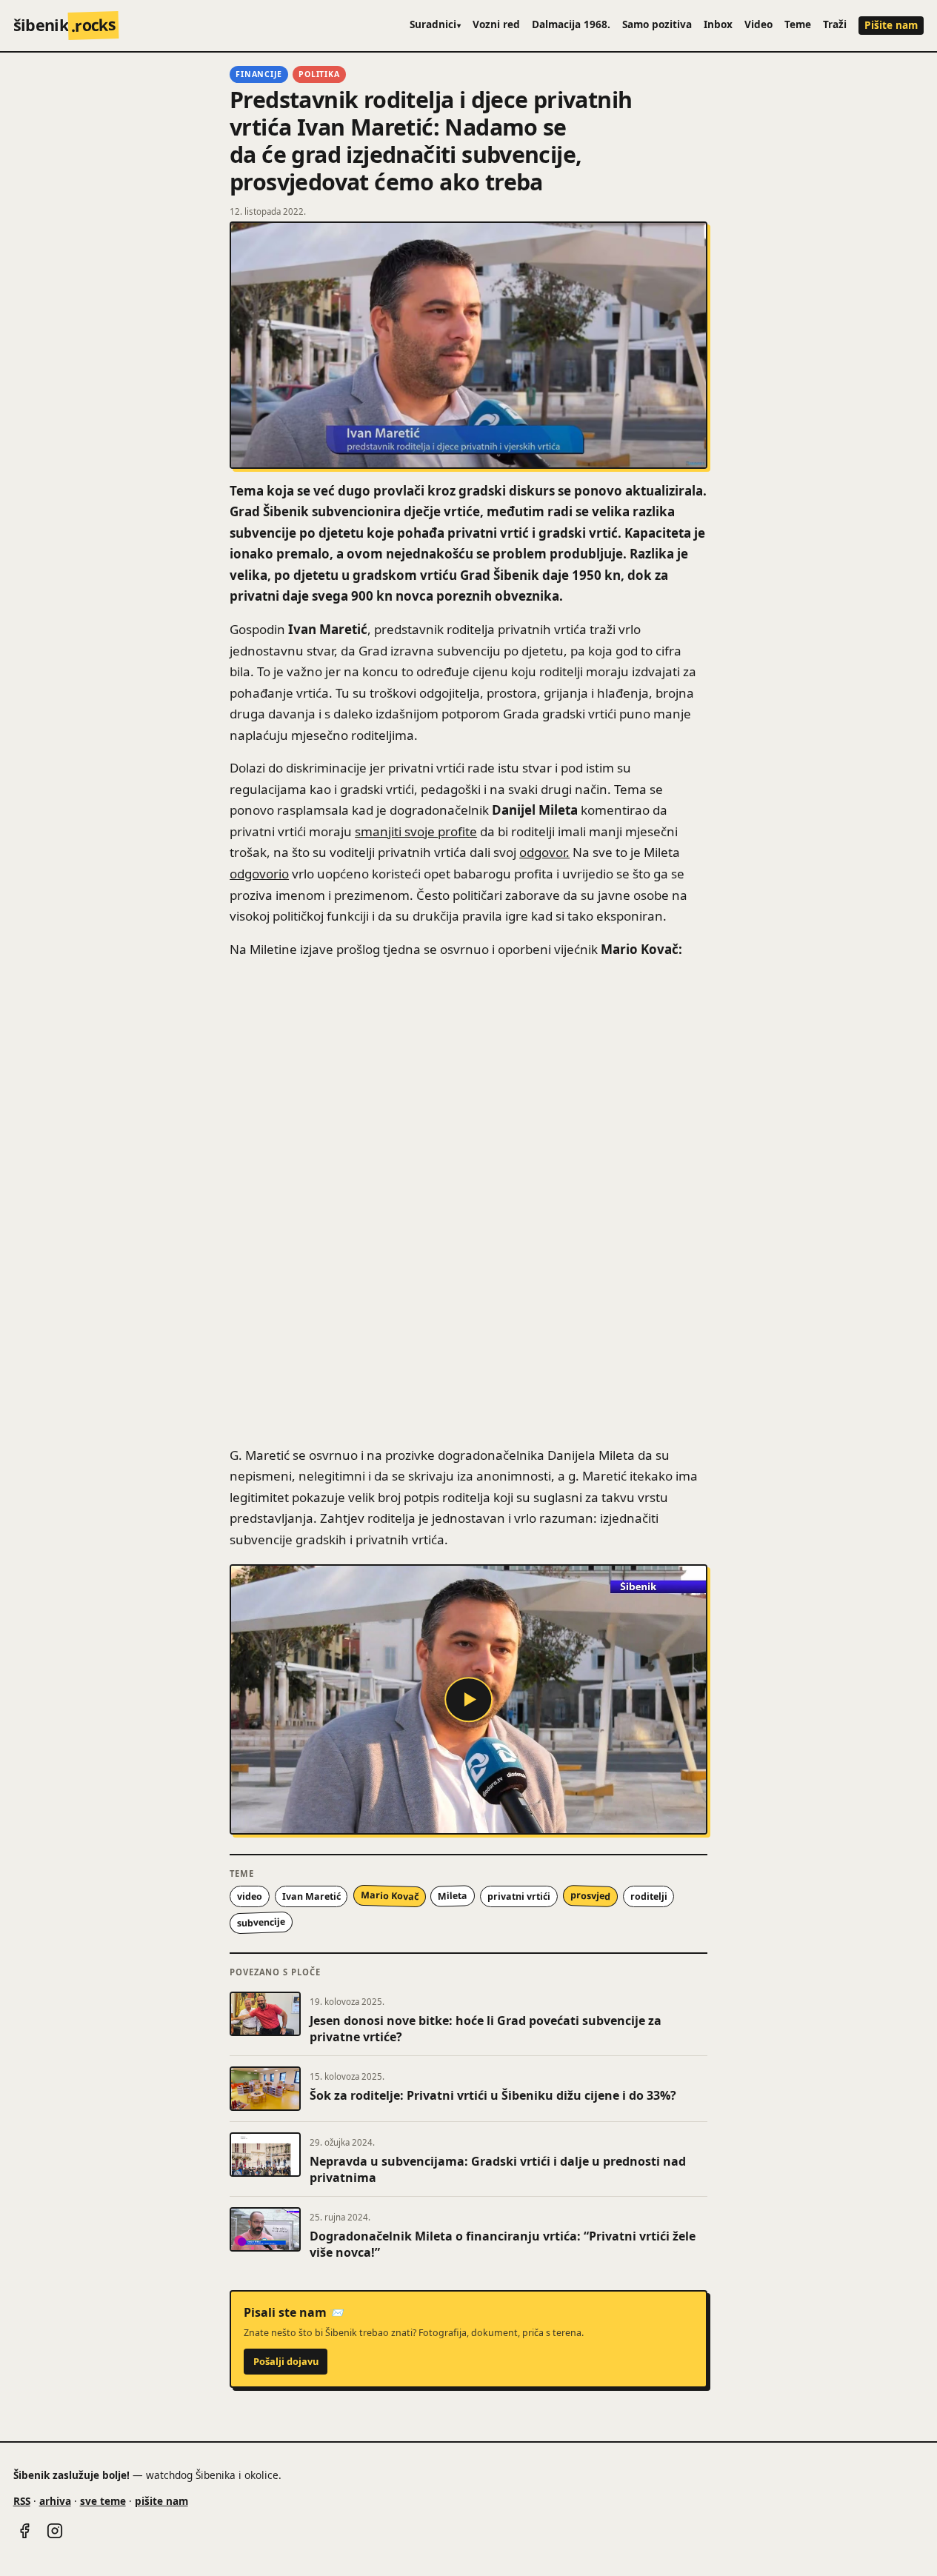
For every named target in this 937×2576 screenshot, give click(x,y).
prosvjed (590, 1896)
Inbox (718, 24)
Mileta (453, 1896)
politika (319, 74)
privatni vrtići (519, 1896)
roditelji (649, 1896)
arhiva (55, 2501)
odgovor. (544, 852)
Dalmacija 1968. (571, 24)
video (250, 1896)
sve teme (103, 2501)
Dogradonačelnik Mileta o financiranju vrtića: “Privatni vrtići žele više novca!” (503, 2244)
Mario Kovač (389, 1896)
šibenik (65, 25)
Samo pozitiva (657, 24)
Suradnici (436, 24)
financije (259, 74)
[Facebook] (24, 2531)
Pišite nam (891, 25)
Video (758, 24)
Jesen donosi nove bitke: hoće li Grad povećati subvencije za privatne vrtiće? (486, 2029)
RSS (22, 2501)
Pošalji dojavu (286, 2361)
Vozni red (496, 24)
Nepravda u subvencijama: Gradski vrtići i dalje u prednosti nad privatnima (498, 2169)
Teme (798, 24)
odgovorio (259, 874)
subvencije (261, 1922)
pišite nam (161, 2501)
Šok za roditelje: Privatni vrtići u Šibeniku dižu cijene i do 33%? (493, 2095)
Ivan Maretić (311, 1896)
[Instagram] (55, 2531)
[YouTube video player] (469, 1699)
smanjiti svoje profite (416, 831)
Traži (835, 24)
